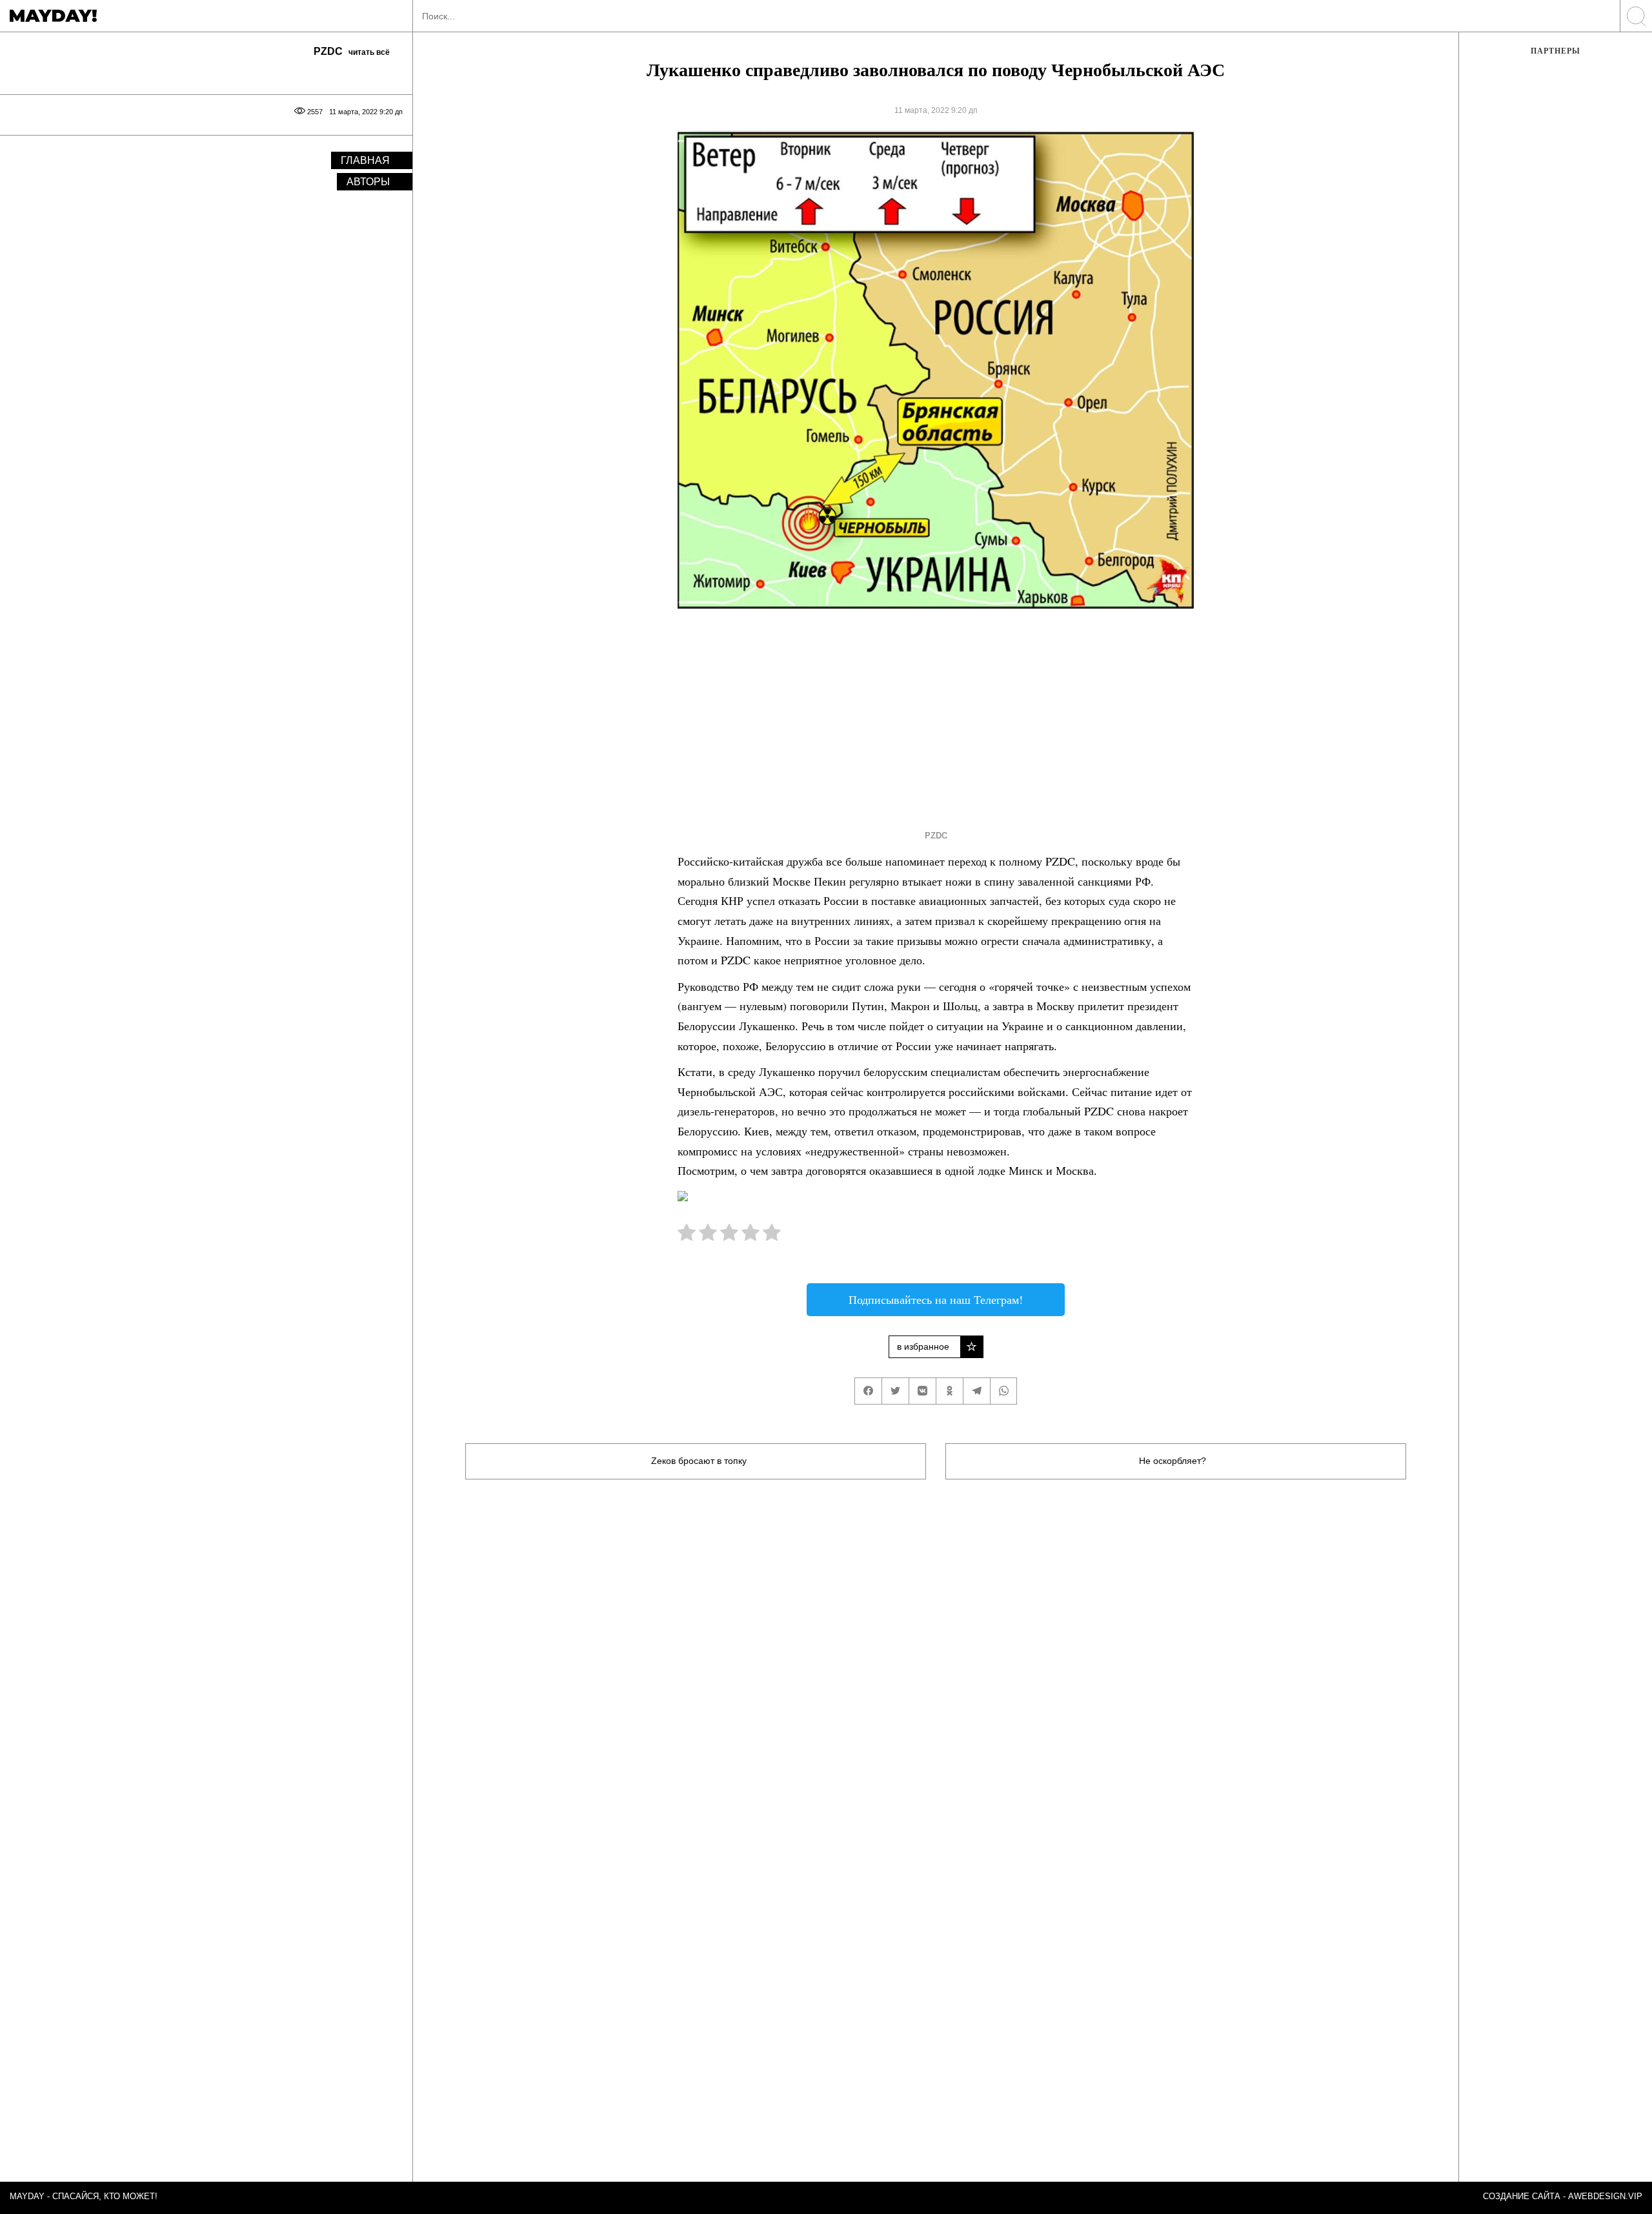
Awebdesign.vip (1605, 2196)
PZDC (936, 836)
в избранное (923, 1346)
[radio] (687, 1235)
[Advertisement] (912, 716)
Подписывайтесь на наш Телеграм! (936, 1299)
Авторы (368, 182)
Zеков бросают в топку (699, 1461)
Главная (365, 160)
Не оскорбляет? (1173, 1461)
